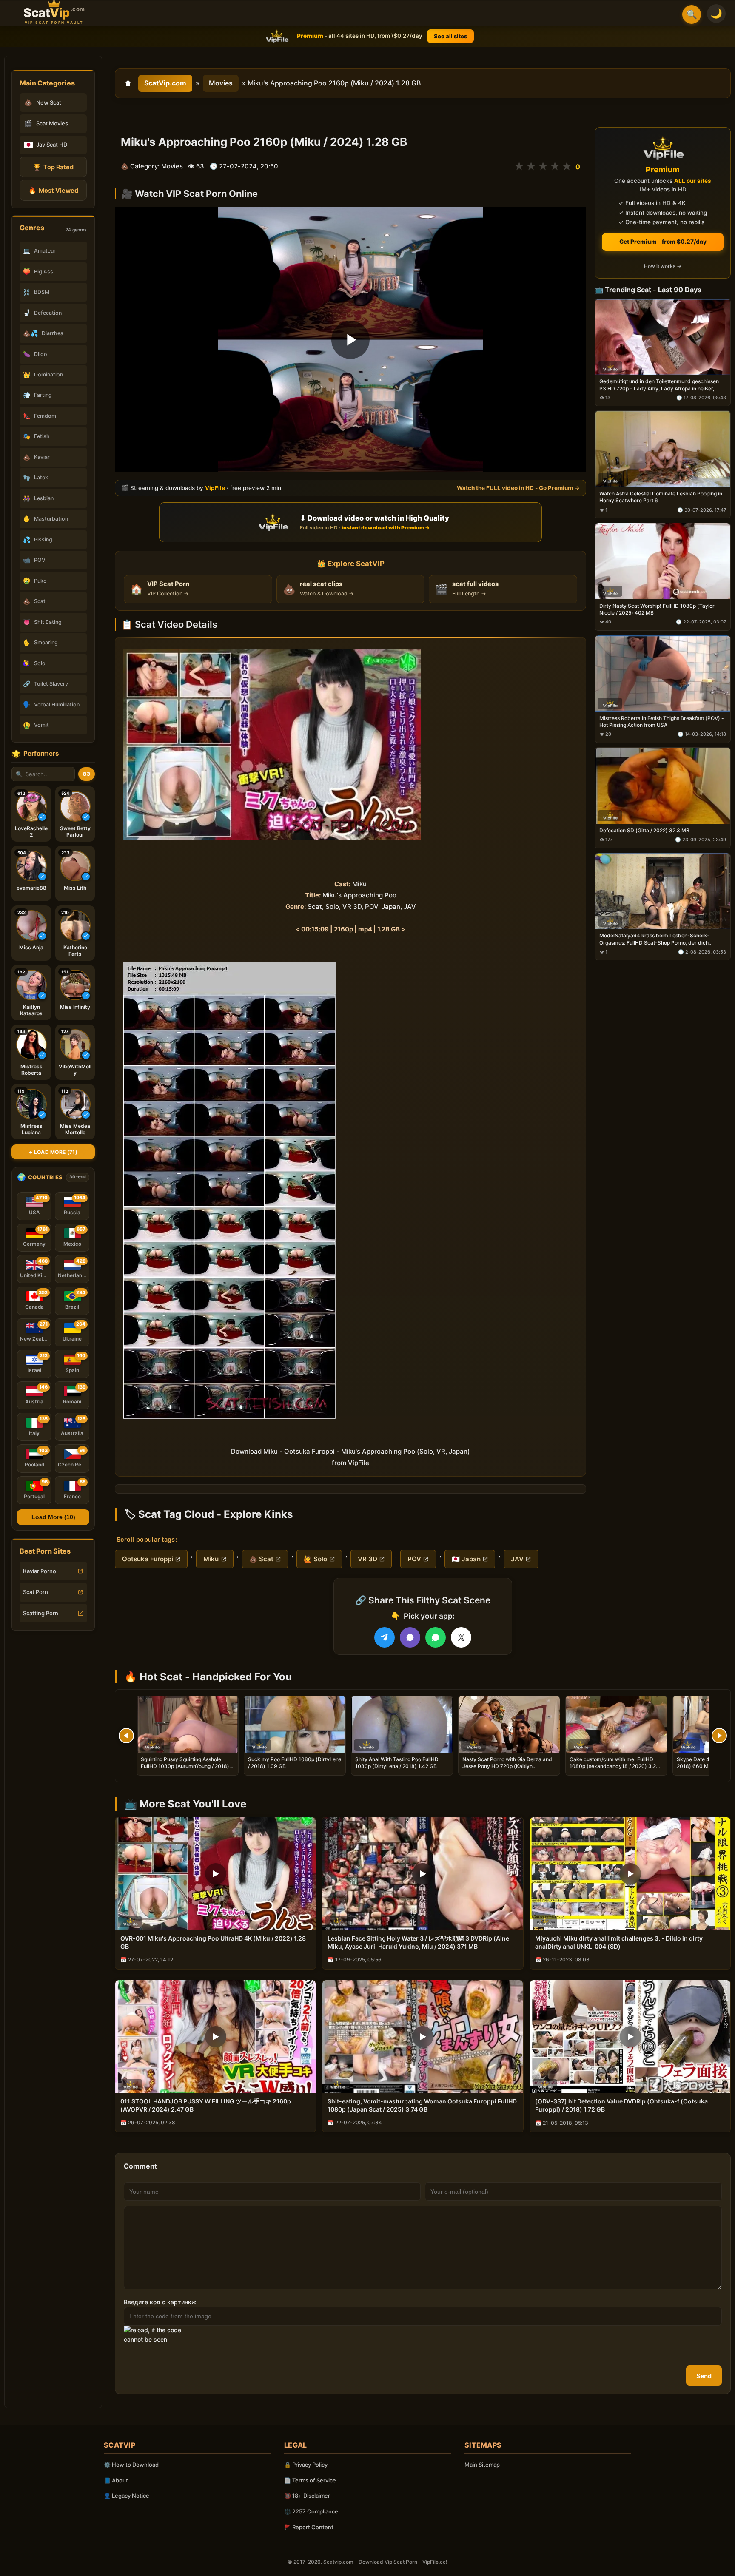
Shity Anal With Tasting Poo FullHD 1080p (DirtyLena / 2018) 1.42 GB (397, 1763)
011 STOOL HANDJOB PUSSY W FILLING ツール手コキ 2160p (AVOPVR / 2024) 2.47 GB (206, 2105)
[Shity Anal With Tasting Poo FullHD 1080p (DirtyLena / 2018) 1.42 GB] (402, 1725)
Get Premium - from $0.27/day (663, 242)
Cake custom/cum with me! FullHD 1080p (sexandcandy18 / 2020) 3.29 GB (614, 1766)
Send (704, 2376)
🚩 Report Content (309, 2527)
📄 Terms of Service (310, 2480)
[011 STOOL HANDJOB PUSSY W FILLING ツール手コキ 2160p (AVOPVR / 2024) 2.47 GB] (215, 2037)
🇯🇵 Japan (466, 1559)
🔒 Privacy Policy (306, 2465)
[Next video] (719, 1736)
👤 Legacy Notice (127, 2496)
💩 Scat (261, 1559)
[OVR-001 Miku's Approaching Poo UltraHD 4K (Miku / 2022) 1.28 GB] (215, 1874)
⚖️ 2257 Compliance (311, 2511)
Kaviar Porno (40, 1571)
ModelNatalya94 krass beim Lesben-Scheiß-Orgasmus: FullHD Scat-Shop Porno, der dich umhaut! (654, 939)
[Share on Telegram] (385, 1637)
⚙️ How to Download (131, 2465)
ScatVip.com (165, 83)
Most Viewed (53, 190)
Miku (211, 1559)
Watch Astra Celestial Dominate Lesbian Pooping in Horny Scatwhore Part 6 (661, 497)
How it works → (663, 266)
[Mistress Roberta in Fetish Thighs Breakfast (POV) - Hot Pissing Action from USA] (663, 673)
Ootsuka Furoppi (148, 1559)
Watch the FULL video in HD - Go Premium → (518, 488)
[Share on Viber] (410, 1637)
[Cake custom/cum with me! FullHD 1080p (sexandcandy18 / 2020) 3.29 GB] (616, 1725)
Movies (221, 83)
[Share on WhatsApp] (436, 1637)
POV (414, 1559)
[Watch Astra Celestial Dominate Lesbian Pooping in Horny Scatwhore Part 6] (663, 449)
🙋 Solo (315, 1559)
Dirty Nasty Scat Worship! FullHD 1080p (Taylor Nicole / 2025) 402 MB (657, 609)
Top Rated (53, 167)
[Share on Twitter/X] (461, 1637)
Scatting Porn (41, 1613)
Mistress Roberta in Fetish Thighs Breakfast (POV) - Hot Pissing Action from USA (662, 722)
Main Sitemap (482, 2465)
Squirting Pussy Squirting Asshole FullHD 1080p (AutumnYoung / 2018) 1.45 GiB (185, 1766)
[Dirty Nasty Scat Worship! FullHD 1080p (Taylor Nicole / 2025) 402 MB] (663, 562)
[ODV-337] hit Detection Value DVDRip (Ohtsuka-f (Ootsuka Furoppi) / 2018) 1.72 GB (621, 2105)
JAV (517, 1559)
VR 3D (367, 1559)
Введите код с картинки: (160, 2302)
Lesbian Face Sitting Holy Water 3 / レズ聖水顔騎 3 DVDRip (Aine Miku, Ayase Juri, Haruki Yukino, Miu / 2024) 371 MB (418, 1942)
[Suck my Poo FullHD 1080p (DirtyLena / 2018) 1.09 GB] (295, 1725)
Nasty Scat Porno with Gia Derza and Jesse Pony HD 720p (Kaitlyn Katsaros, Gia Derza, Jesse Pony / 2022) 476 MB (507, 1770)
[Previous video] (126, 1736)
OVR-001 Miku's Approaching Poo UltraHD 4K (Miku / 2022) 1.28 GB (213, 1942)
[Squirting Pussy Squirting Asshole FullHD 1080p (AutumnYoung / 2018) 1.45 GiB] (188, 1725)
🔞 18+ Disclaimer (307, 2496)
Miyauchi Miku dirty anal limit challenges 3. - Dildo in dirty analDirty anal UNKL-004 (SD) (619, 1942)
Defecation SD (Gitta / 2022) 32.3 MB (644, 830)
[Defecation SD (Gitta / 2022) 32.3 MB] (663, 786)
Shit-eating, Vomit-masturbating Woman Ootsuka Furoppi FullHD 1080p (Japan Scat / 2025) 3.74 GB (422, 2105)
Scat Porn (36, 1592)
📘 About (116, 2480)
